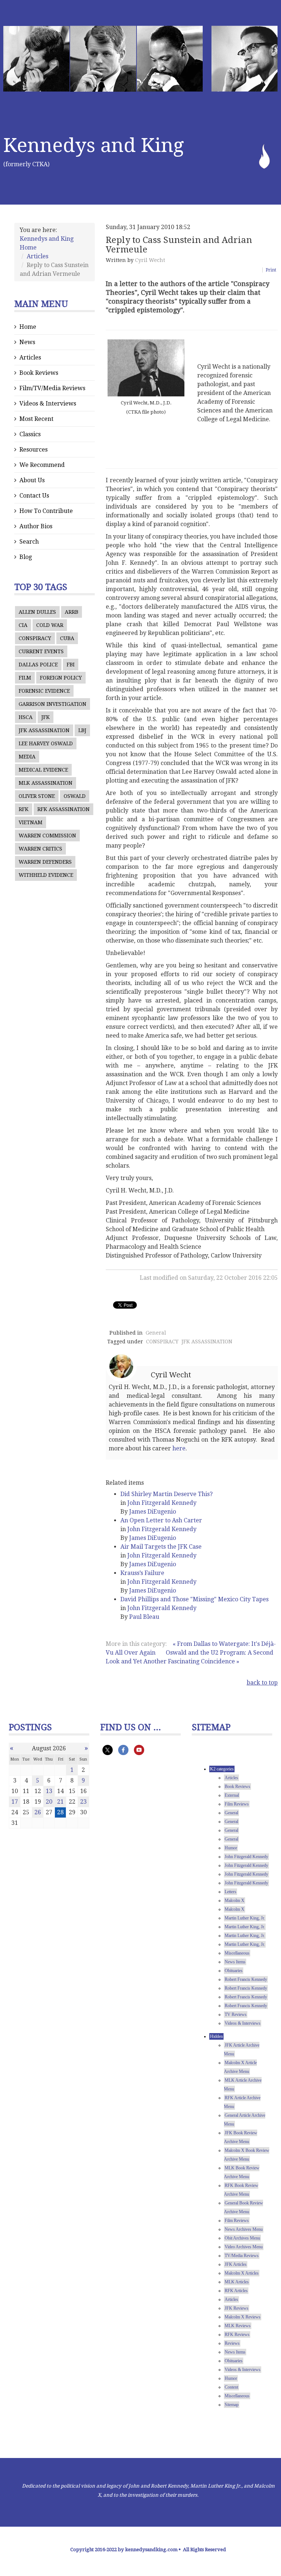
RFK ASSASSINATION (63, 809)
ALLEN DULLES (37, 612)
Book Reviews (39, 373)
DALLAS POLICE (38, 665)
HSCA (26, 717)
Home (28, 327)
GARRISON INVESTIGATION (53, 704)
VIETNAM (31, 822)
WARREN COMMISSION (47, 836)
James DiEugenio (153, 1512)
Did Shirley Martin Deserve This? (166, 1494)
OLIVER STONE (37, 796)
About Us (32, 480)
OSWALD (75, 796)
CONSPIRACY (35, 638)
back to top (262, 1683)
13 (49, 1791)
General (156, 1333)
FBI (71, 665)
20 (49, 1802)
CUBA (67, 638)
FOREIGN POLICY (61, 678)
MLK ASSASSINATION (46, 783)
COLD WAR (50, 625)
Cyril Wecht (150, 260)
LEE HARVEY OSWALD (46, 743)
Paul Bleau (144, 1617)
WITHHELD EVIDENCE (46, 875)
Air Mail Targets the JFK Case (161, 1547)
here (179, 1448)
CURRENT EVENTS (41, 651)
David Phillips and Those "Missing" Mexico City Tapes (194, 1599)
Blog (26, 557)
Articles (38, 256)
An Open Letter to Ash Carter (161, 1520)
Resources (33, 450)
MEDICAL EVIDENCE (43, 770)
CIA (23, 625)
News (27, 342)
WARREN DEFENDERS (45, 862)
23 (83, 1802)
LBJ (82, 730)
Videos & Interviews (48, 404)
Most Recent (36, 419)
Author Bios (36, 526)
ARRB (72, 612)
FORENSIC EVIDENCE (44, 691)
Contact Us (34, 496)
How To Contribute (46, 511)
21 (60, 1802)
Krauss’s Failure (142, 1573)
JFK (46, 717)
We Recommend (42, 465)
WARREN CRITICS (40, 849)
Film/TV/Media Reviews (52, 388)
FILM (25, 678)
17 (15, 1802)
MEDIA (27, 757)
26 (38, 1812)
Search (29, 542)
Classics (30, 434)
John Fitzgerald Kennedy (162, 1503)
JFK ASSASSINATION (44, 730)
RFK (24, 809)
